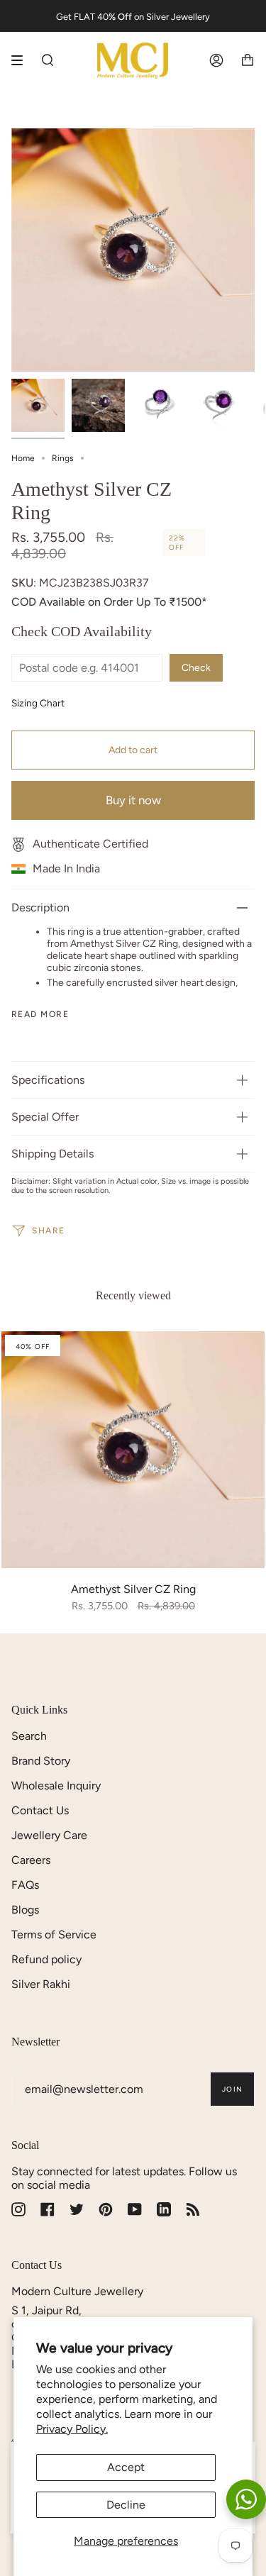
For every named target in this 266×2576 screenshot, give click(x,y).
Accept (126, 2467)
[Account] (216, 61)
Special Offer (45, 1117)
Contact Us (40, 1810)
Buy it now (133, 800)
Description (40, 907)
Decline (126, 2505)
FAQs (25, 1885)
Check (196, 668)
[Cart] (248, 61)
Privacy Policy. (72, 2429)
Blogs (25, 1910)
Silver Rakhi (41, 1984)
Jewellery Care (49, 1835)
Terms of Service (54, 1934)
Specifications (48, 1080)
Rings (63, 458)
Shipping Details (52, 1154)
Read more (40, 1014)
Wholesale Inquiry (56, 1786)
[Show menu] (22, 60)
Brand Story (41, 1761)
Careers (31, 1860)
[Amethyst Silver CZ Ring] (133, 1450)
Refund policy (46, 1959)
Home (23, 458)
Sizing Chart (38, 703)
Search (29, 1736)
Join (232, 2089)
